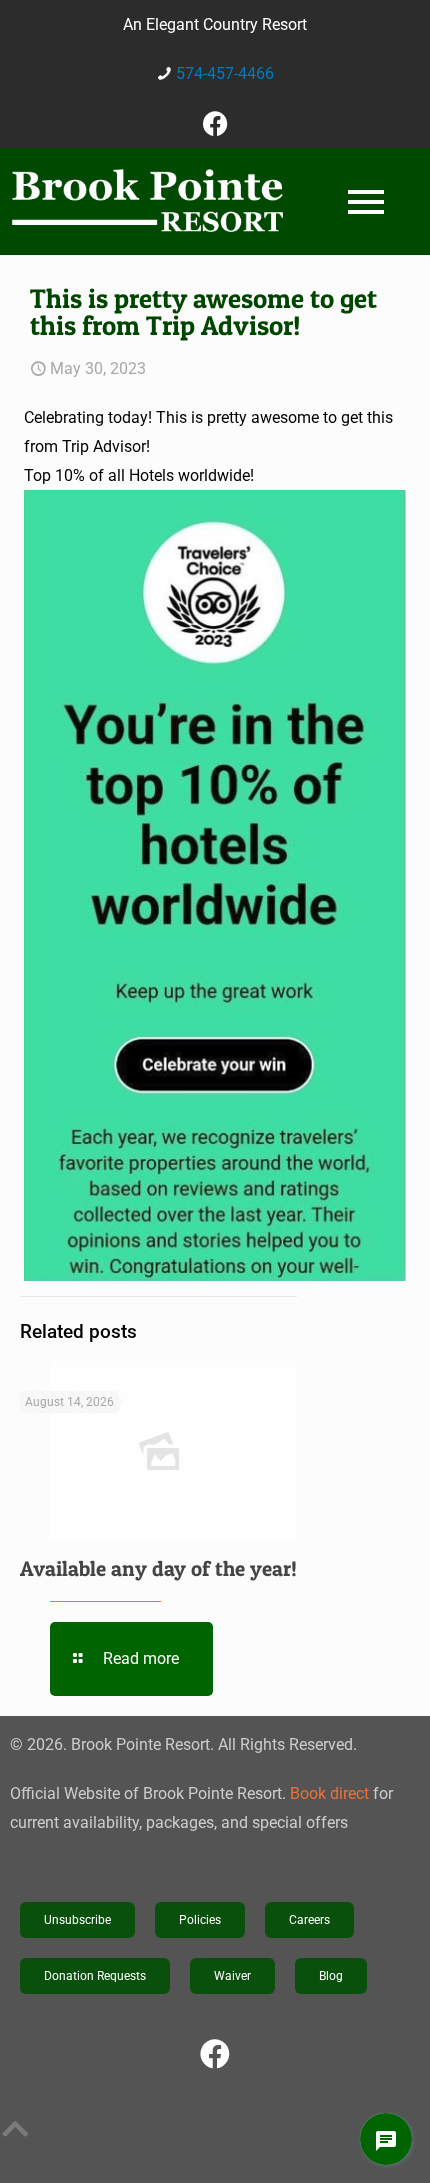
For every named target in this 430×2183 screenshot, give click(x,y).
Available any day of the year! (158, 1568)
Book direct (329, 1793)
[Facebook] (215, 123)
